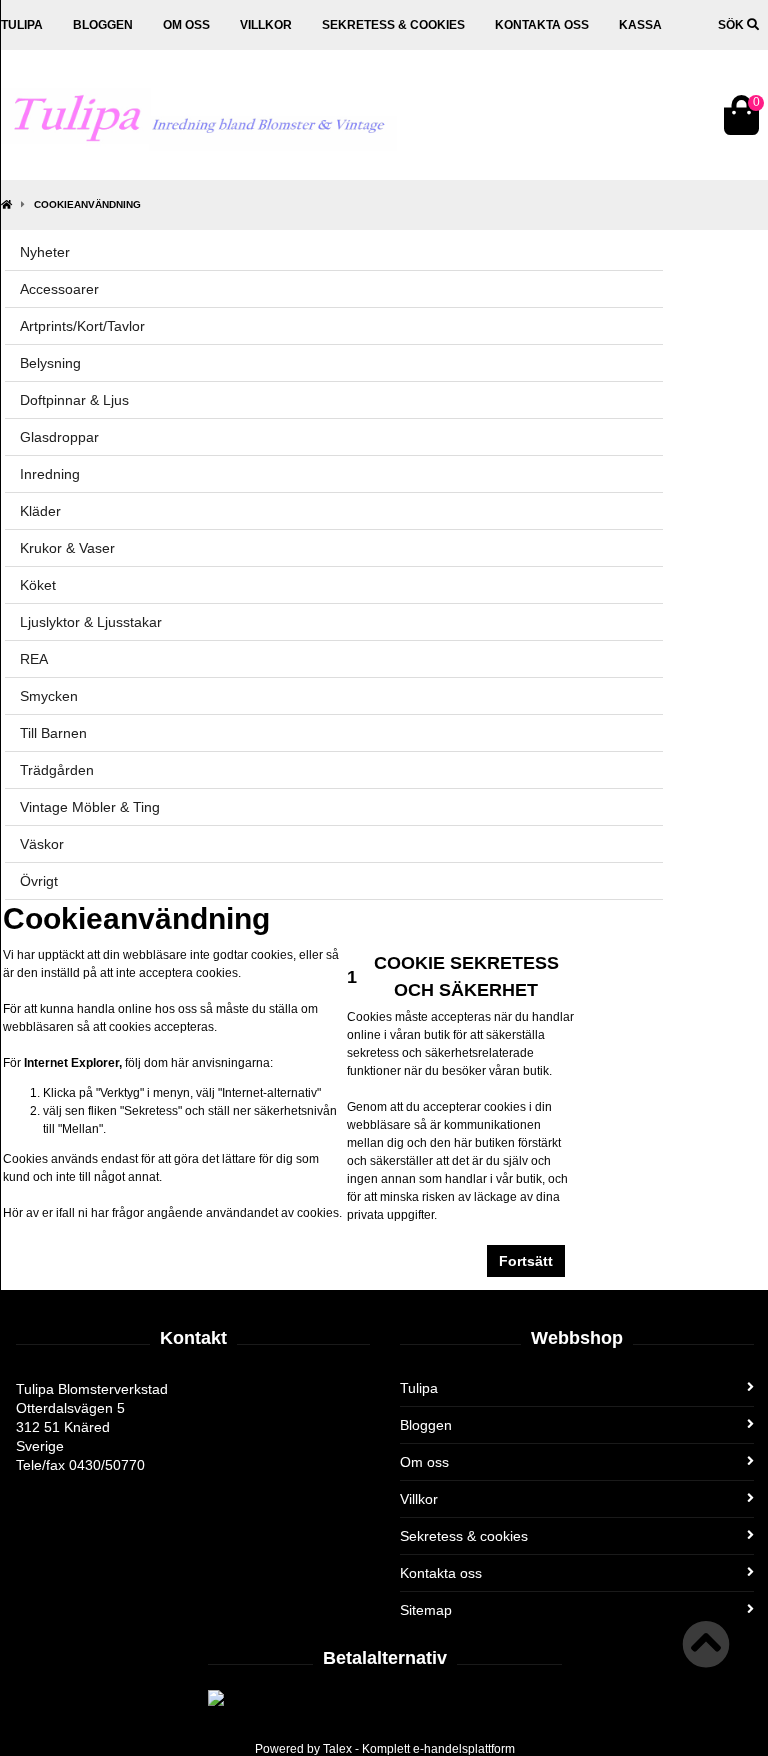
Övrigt (39, 881)
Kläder (40, 511)
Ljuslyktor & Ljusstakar (91, 622)
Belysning (50, 363)
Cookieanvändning (87, 204)
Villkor (266, 25)
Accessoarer (59, 289)
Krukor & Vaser (67, 548)
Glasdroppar (59, 437)
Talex (337, 1749)
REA (34, 659)
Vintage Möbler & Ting (90, 807)
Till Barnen (53, 733)
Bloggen (103, 25)
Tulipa (22, 25)
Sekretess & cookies (393, 25)
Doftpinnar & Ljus (74, 400)
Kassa (640, 25)
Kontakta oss (542, 25)
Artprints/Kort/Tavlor (82, 326)
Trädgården (57, 770)
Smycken (49, 696)
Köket (38, 585)
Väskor (42, 844)
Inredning (50, 474)
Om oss (186, 25)
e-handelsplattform (464, 1749)
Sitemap (426, 1610)
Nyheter (45, 252)
